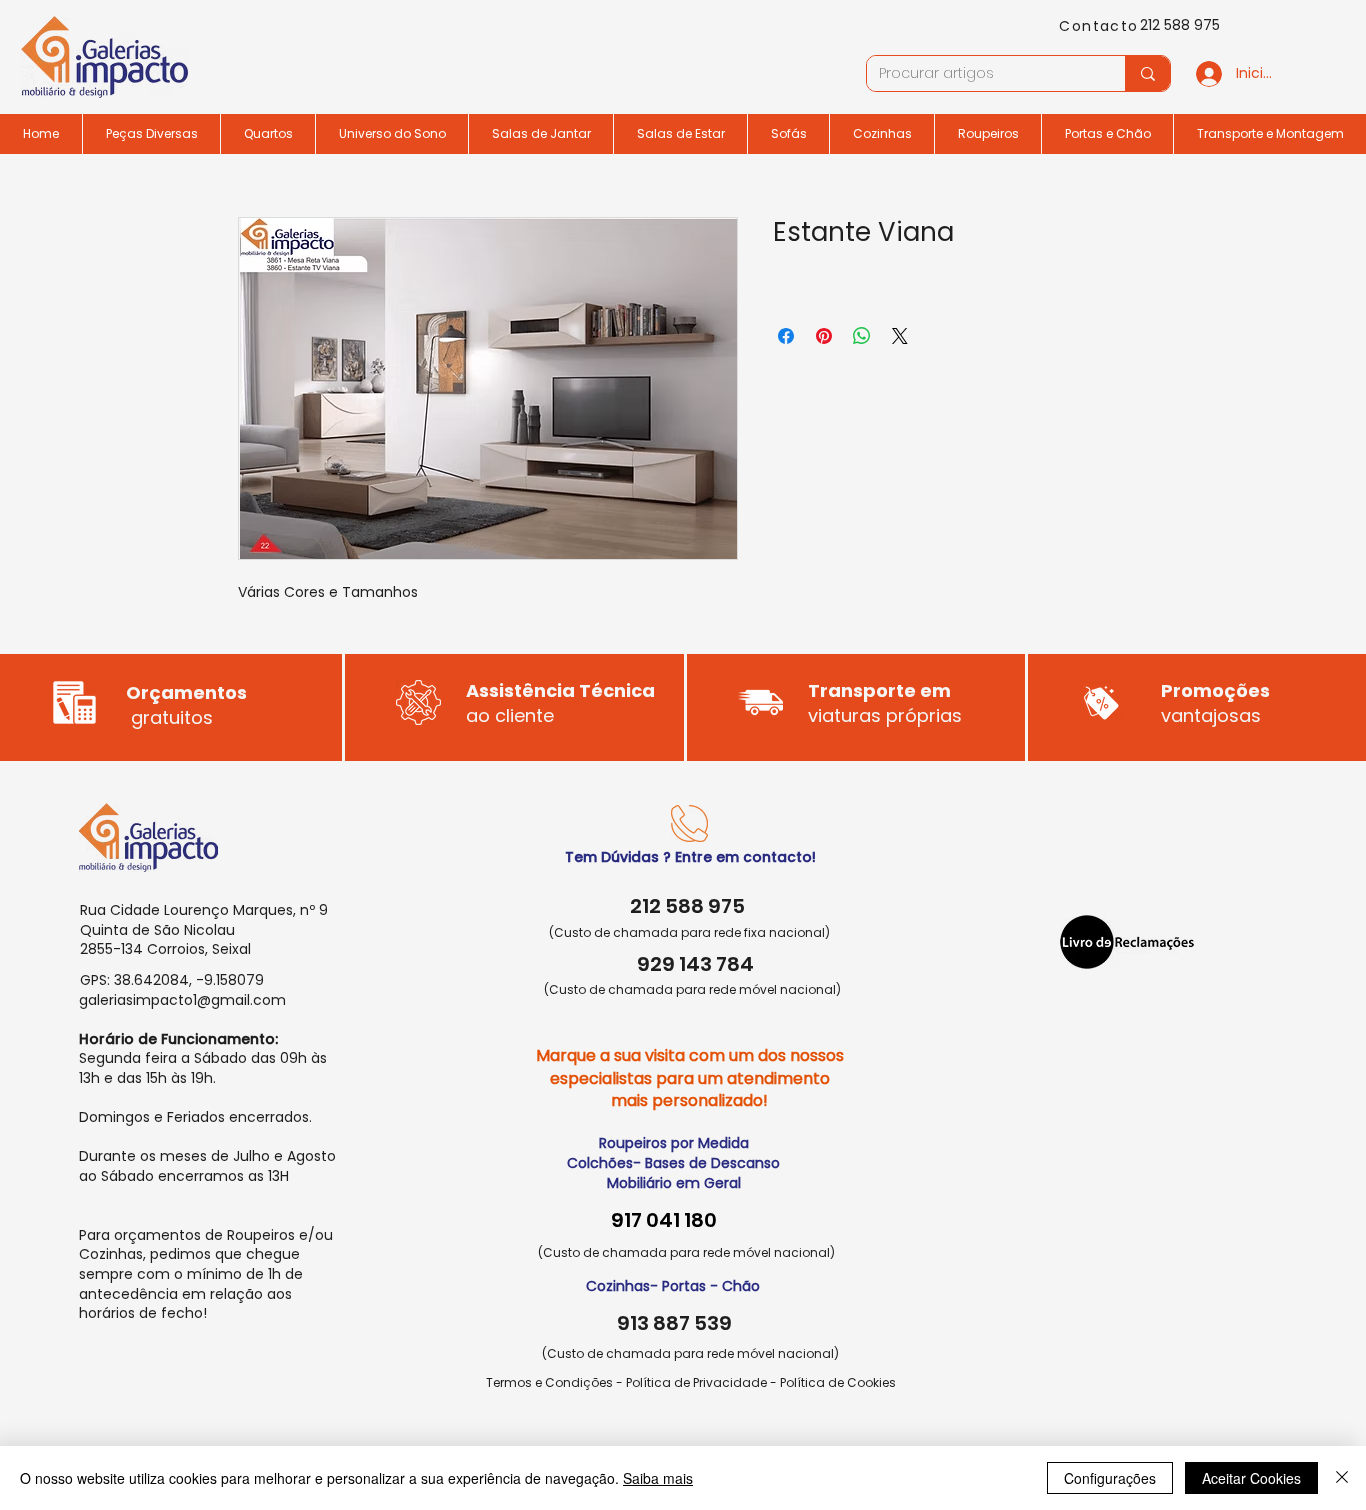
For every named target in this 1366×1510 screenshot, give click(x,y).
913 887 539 (674, 1323)
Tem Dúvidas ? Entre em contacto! (690, 857)
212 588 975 (1180, 25)
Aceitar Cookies (1251, 1478)
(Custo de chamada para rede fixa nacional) (689, 932)
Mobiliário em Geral (674, 1183)
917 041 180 (664, 1220)
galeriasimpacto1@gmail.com (182, 1000)
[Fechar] (1342, 1478)
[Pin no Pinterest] (824, 336)
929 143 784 (695, 964)
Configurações (1110, 1478)
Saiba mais (658, 1478)
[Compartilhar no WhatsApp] (862, 336)
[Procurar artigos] (1147, 73)
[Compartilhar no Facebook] (786, 336)
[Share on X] (900, 336)
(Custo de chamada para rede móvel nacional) (692, 989)
